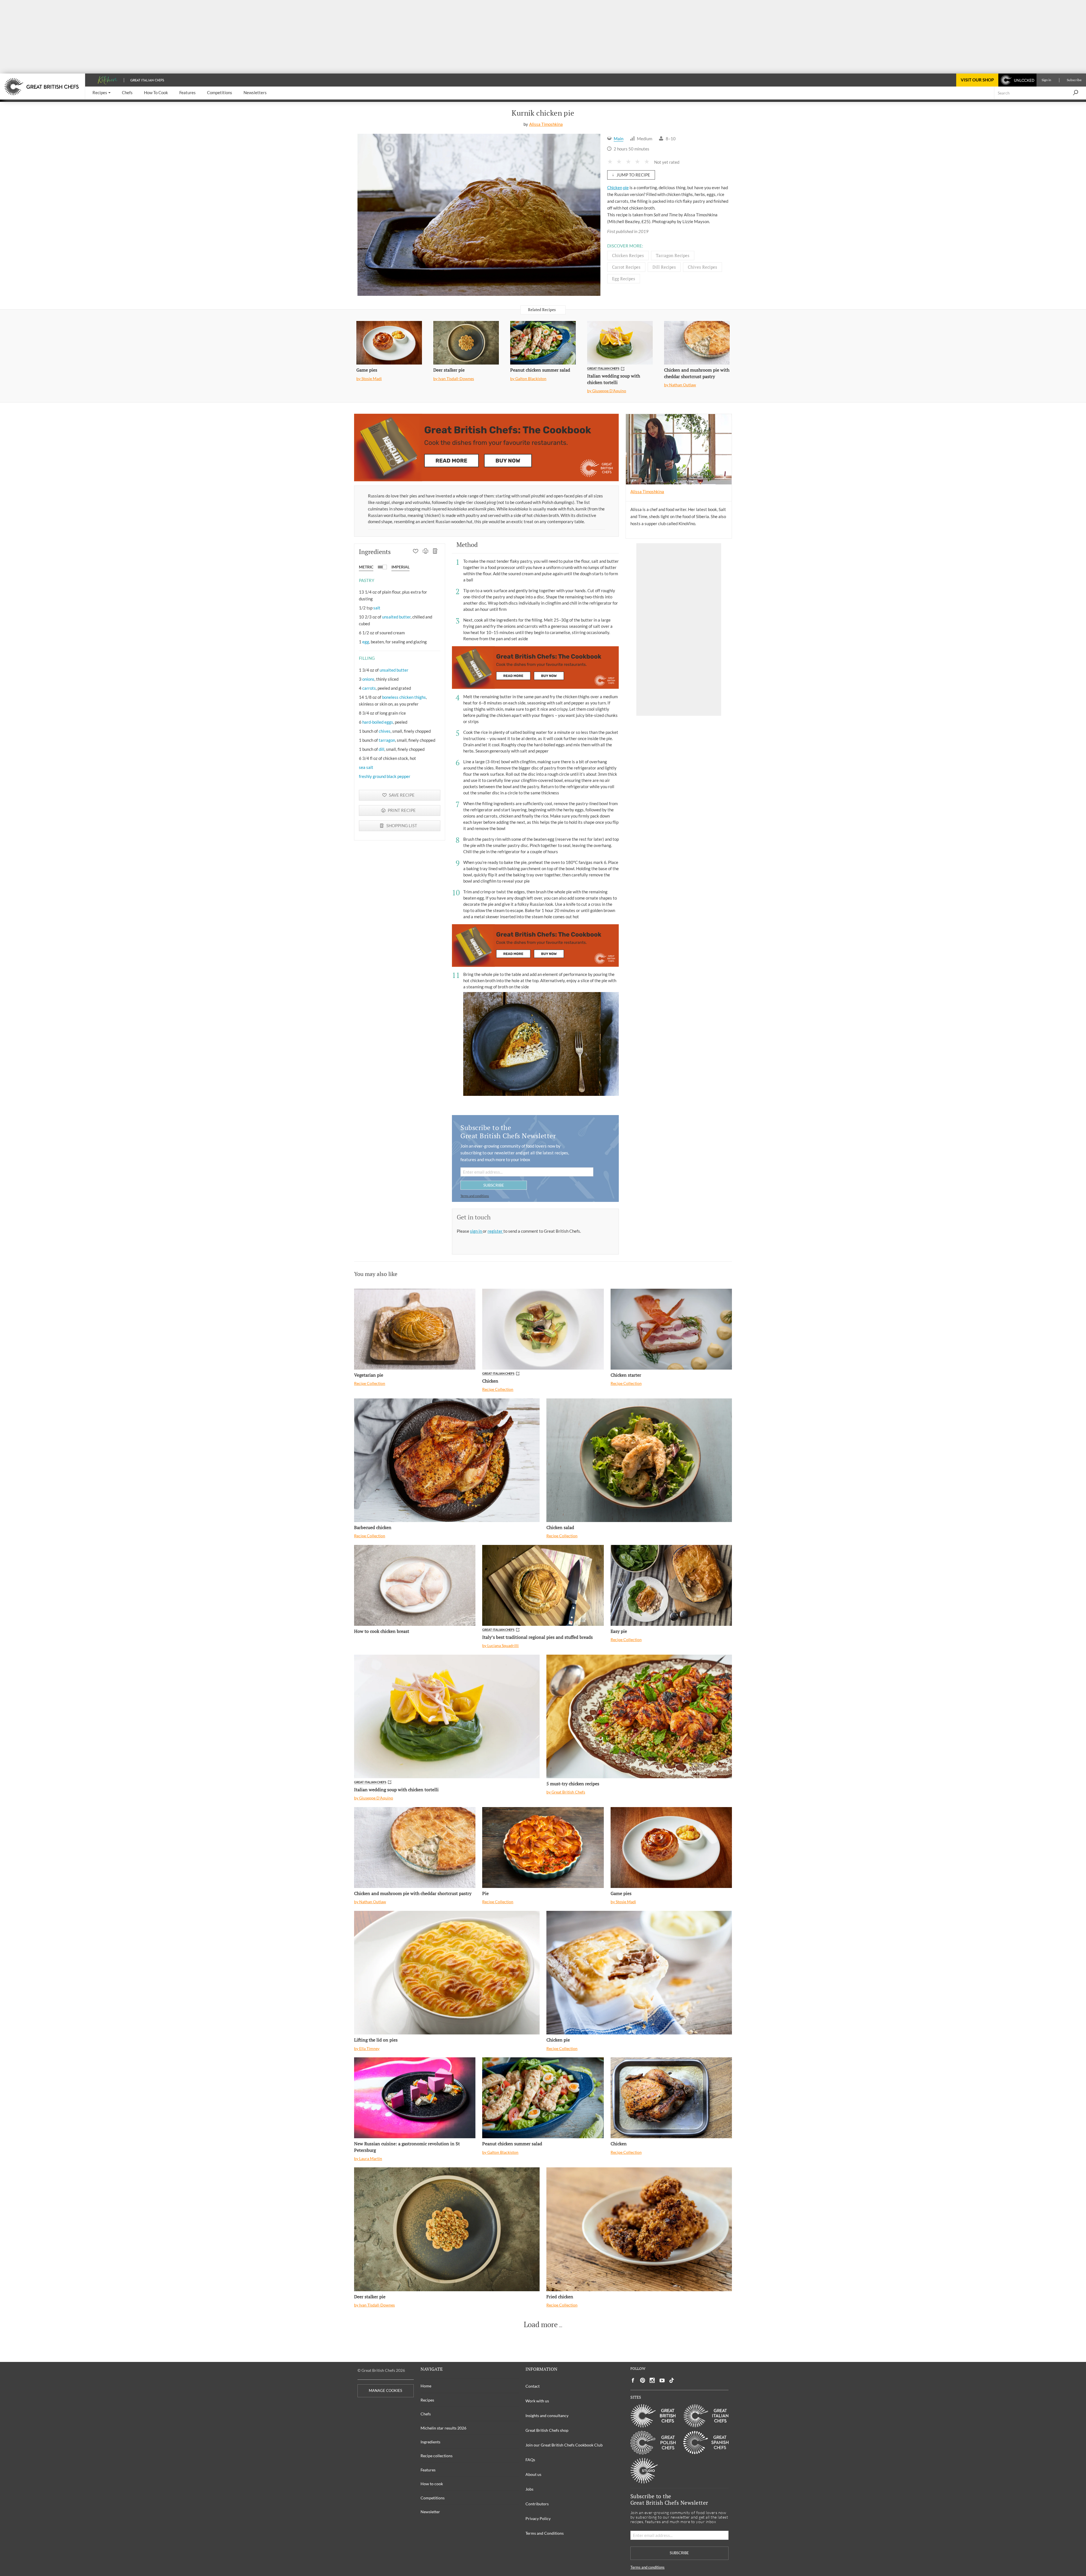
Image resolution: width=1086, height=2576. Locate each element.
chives (385, 731)
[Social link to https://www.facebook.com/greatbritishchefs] (633, 2380)
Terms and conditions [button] (475, 1196)
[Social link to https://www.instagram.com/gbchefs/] (652, 2380)
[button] (102, 93)
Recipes (427, 2400)
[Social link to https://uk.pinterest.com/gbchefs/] (643, 2380)
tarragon (387, 740)
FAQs (530, 2460)
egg (366, 642)
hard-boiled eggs (378, 722)
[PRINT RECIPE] (425, 552)
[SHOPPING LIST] (435, 552)
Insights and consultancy (547, 2416)
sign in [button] (476, 1231)
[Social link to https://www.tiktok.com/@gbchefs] (672, 2380)
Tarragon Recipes (673, 255)
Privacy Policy (538, 2518)
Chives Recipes (703, 267)
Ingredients (430, 2442)
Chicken (615, 187)
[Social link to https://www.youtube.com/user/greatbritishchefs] (662, 2380)
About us (533, 2474)
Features (428, 2470)
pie (626, 187)
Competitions (433, 2498)
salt (377, 608)
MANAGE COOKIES (385, 2391)
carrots (369, 688)
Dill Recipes (664, 267)
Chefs (426, 2414)
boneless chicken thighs (404, 697)
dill (382, 749)
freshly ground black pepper (385, 776)
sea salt (366, 767)
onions (368, 679)
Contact (533, 2386)
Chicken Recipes (628, 255)
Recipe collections (437, 2456)
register (495, 1231)
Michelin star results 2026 (443, 2428)
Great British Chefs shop (547, 2430)
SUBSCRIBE (494, 1185)
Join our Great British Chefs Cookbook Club (564, 2445)
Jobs (529, 2489)
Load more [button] (541, 2325)
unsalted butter (396, 617)
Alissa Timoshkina (546, 124)
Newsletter (430, 2512)
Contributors (537, 2504)
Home (426, 2386)
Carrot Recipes (626, 267)
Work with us (537, 2401)
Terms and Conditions (545, 2533)
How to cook (432, 2484)
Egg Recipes (624, 279)
